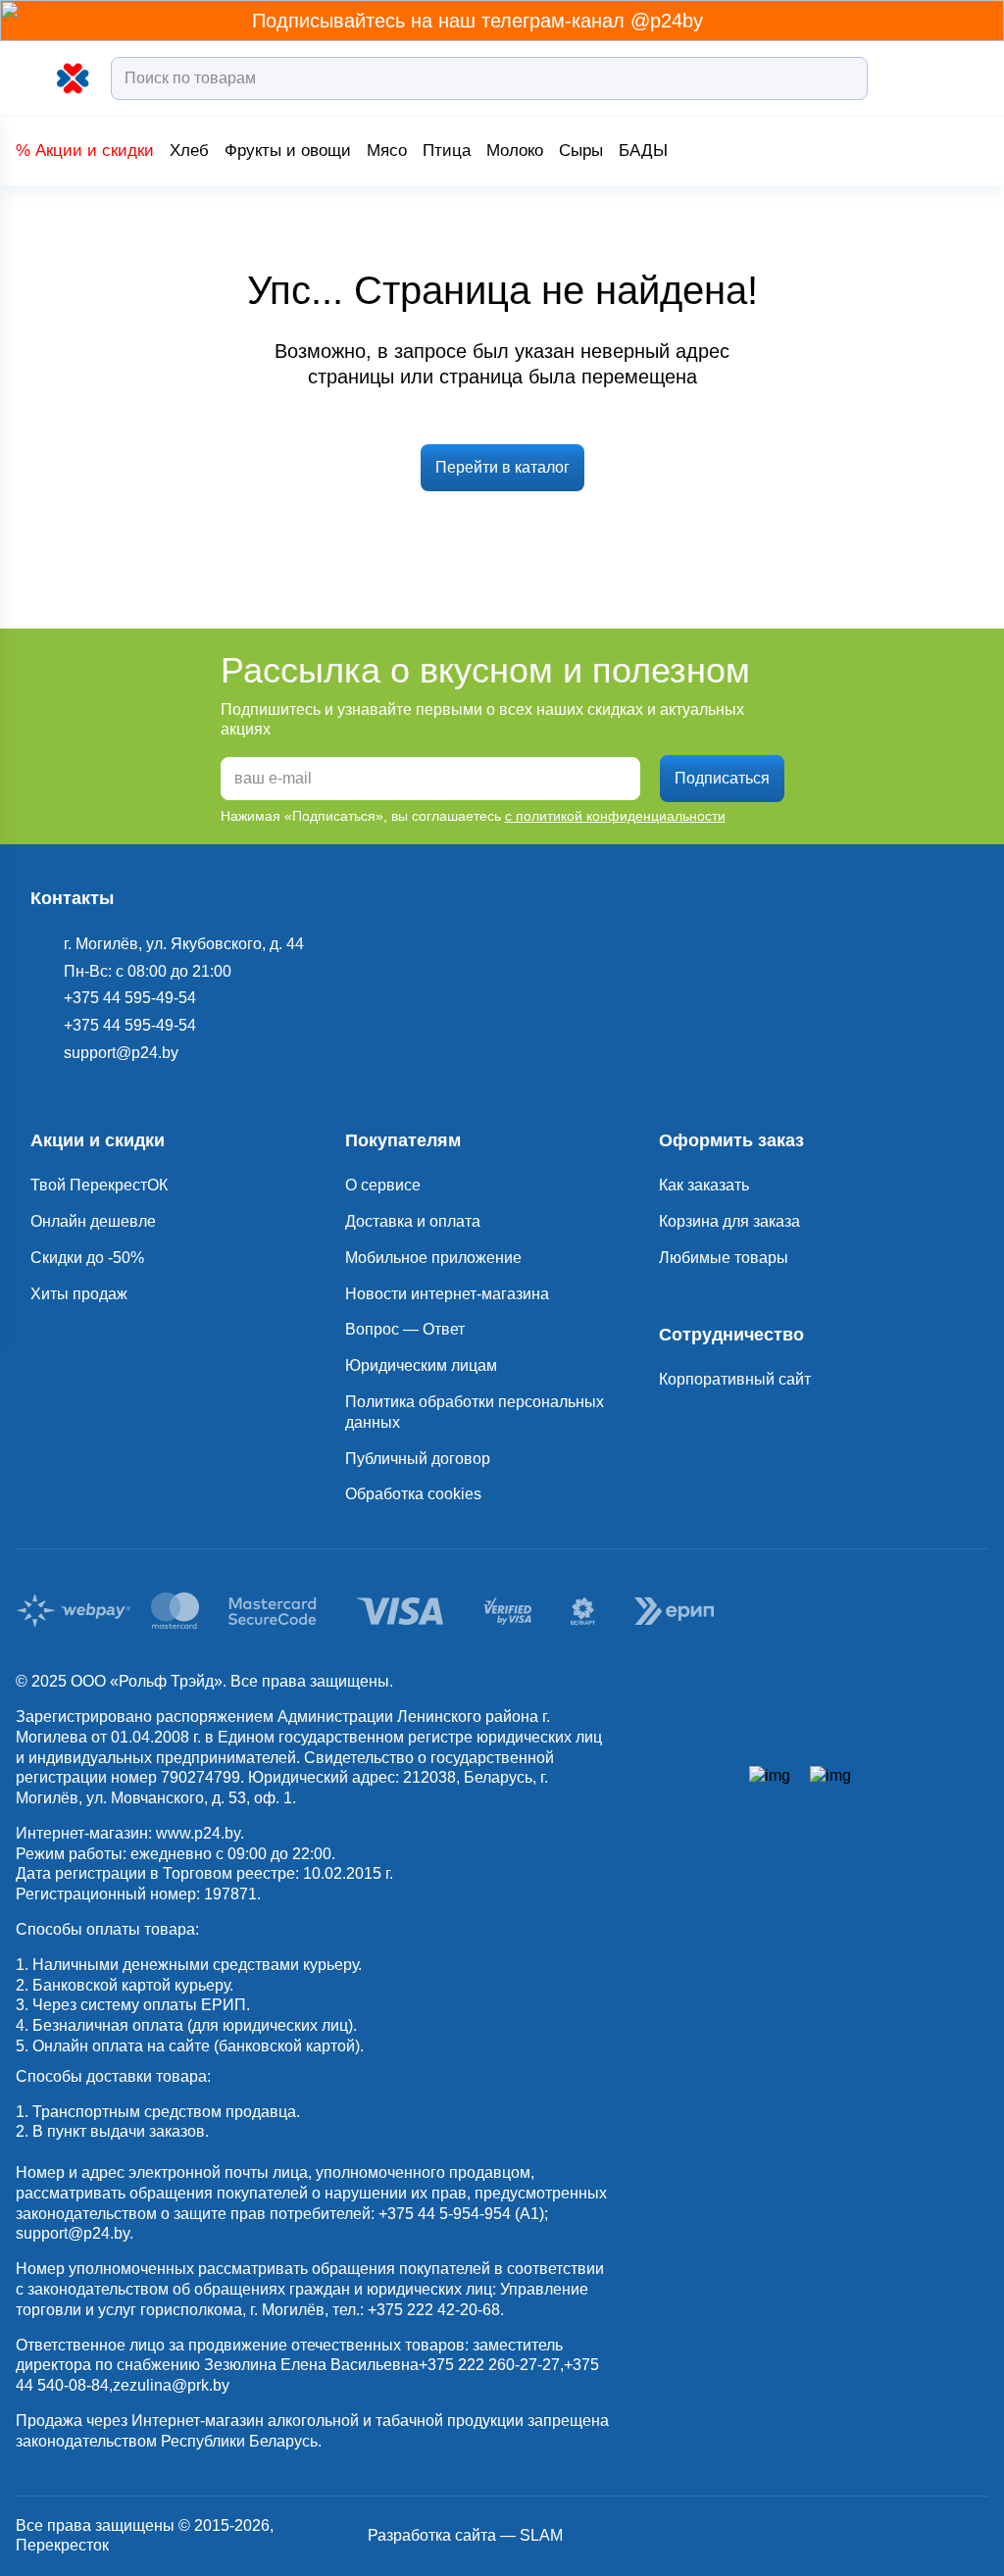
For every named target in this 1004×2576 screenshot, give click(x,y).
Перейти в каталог (502, 467)
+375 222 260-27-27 (489, 2365)
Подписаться (722, 778)
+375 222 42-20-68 (434, 2310)
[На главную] (74, 79)
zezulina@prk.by (171, 2385)
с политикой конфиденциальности (615, 816)
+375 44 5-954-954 (445, 2214)
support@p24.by (73, 2233)
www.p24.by (198, 1833)
